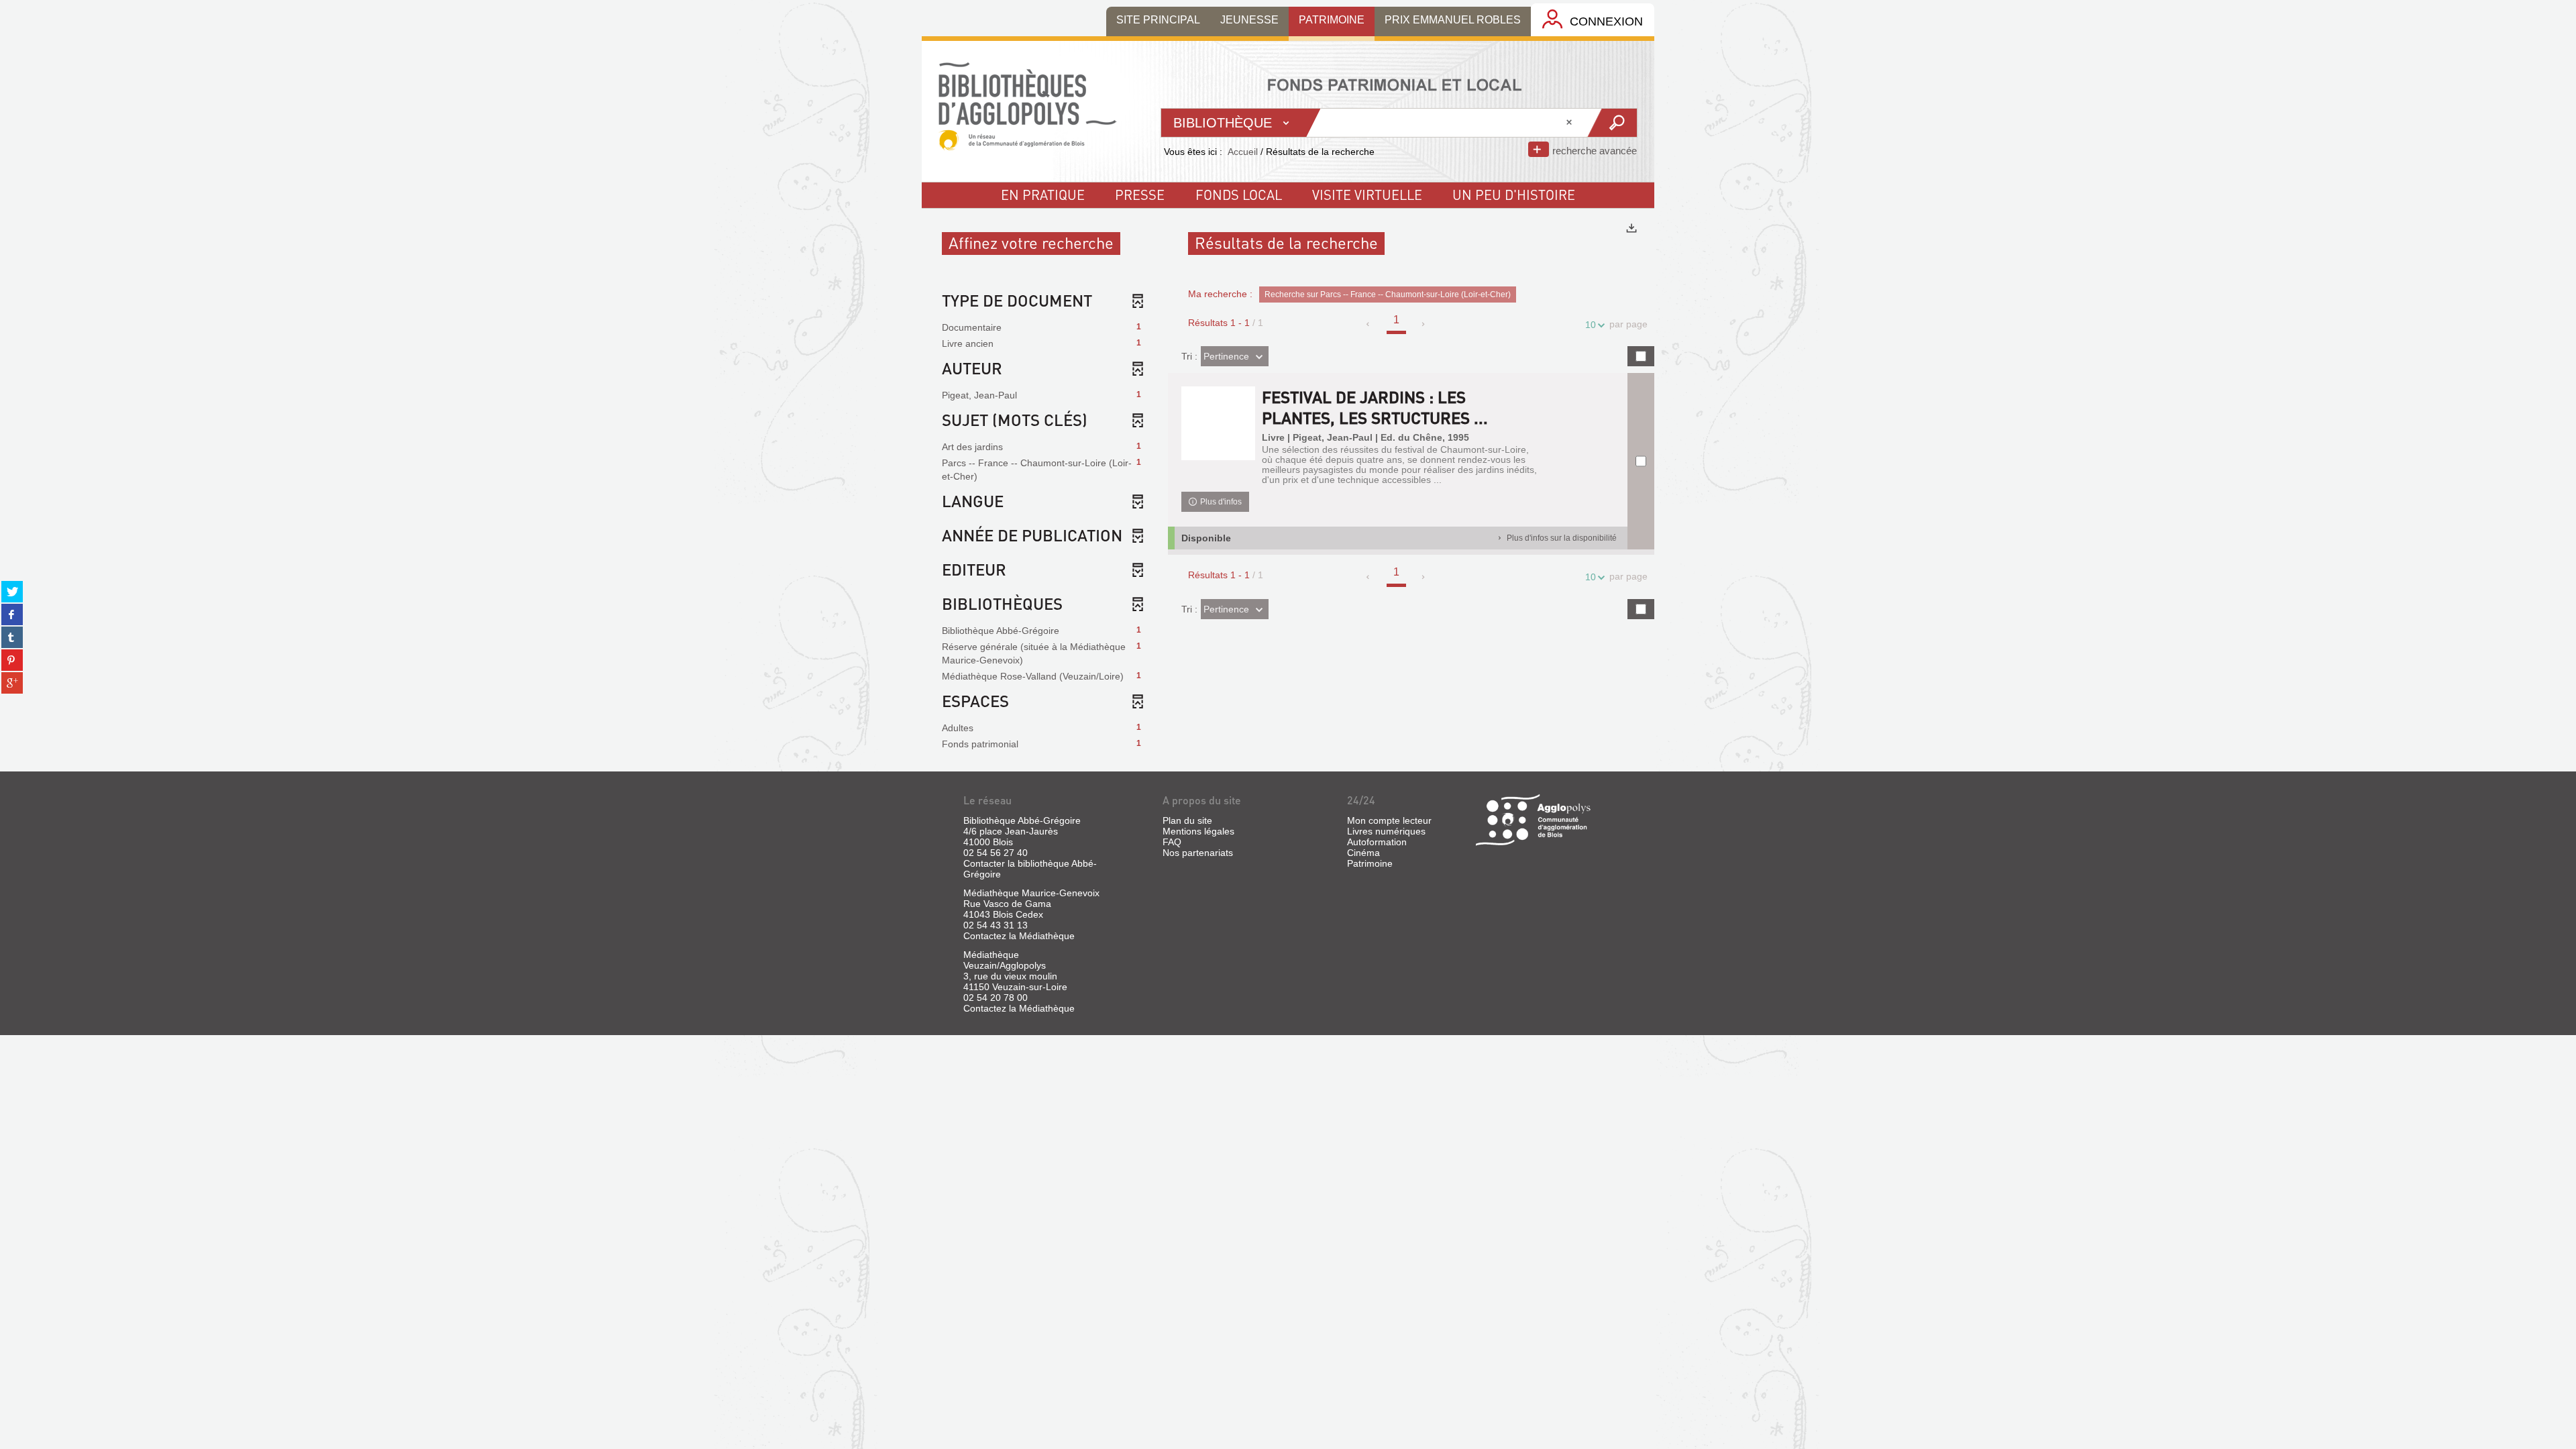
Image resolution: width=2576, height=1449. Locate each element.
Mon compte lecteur (1389, 820)
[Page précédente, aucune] (1369, 324)
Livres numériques (1386, 831)
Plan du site (1187, 820)
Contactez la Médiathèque (1019, 936)
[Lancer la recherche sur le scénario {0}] (1612, 123)
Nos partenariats (1198, 853)
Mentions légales (1198, 831)
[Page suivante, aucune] (1424, 324)
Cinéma (1363, 853)
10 (1591, 325)
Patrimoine (1370, 863)
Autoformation (1377, 842)
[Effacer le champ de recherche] (1570, 123)
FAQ (1172, 842)
